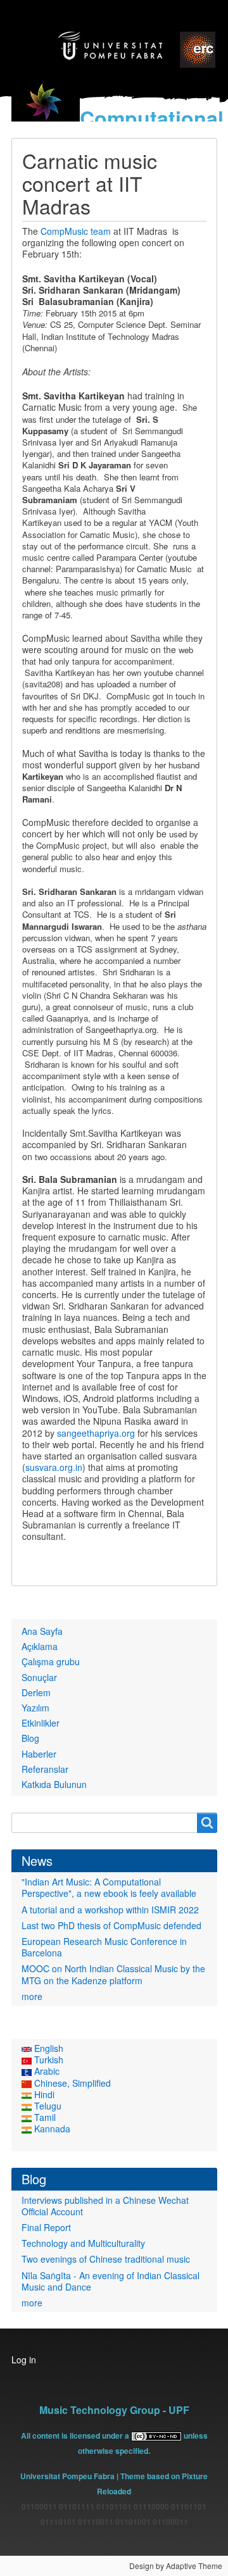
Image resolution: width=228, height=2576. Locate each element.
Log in (24, 2360)
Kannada (51, 2129)
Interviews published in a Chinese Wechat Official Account (105, 2206)
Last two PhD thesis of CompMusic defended (111, 1925)
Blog (30, 1738)
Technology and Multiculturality (83, 2243)
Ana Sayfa (42, 1631)
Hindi (43, 2094)
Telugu (47, 2106)
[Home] (46, 109)
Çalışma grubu (51, 1661)
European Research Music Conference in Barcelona (104, 1947)
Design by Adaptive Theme (176, 2566)
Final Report (46, 2227)
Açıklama (40, 1646)
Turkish (47, 2060)
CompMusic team (76, 231)
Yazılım (35, 1708)
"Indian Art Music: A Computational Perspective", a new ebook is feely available (109, 1887)
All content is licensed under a (76, 2435)
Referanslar (45, 1769)
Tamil (44, 2117)
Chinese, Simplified (71, 2083)
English (47, 2048)
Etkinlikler (41, 1723)
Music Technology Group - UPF (114, 2410)
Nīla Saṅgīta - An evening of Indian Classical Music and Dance (111, 2281)
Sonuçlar (39, 1677)
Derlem (36, 1692)
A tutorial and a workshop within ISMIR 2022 (110, 1910)
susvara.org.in (54, 1467)
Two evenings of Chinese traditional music (106, 2259)
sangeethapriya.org (96, 1433)
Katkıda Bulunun (54, 1784)
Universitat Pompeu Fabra (67, 2476)
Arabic (46, 2071)
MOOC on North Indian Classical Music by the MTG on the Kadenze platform (113, 1974)
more (32, 1996)
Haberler (39, 1754)
